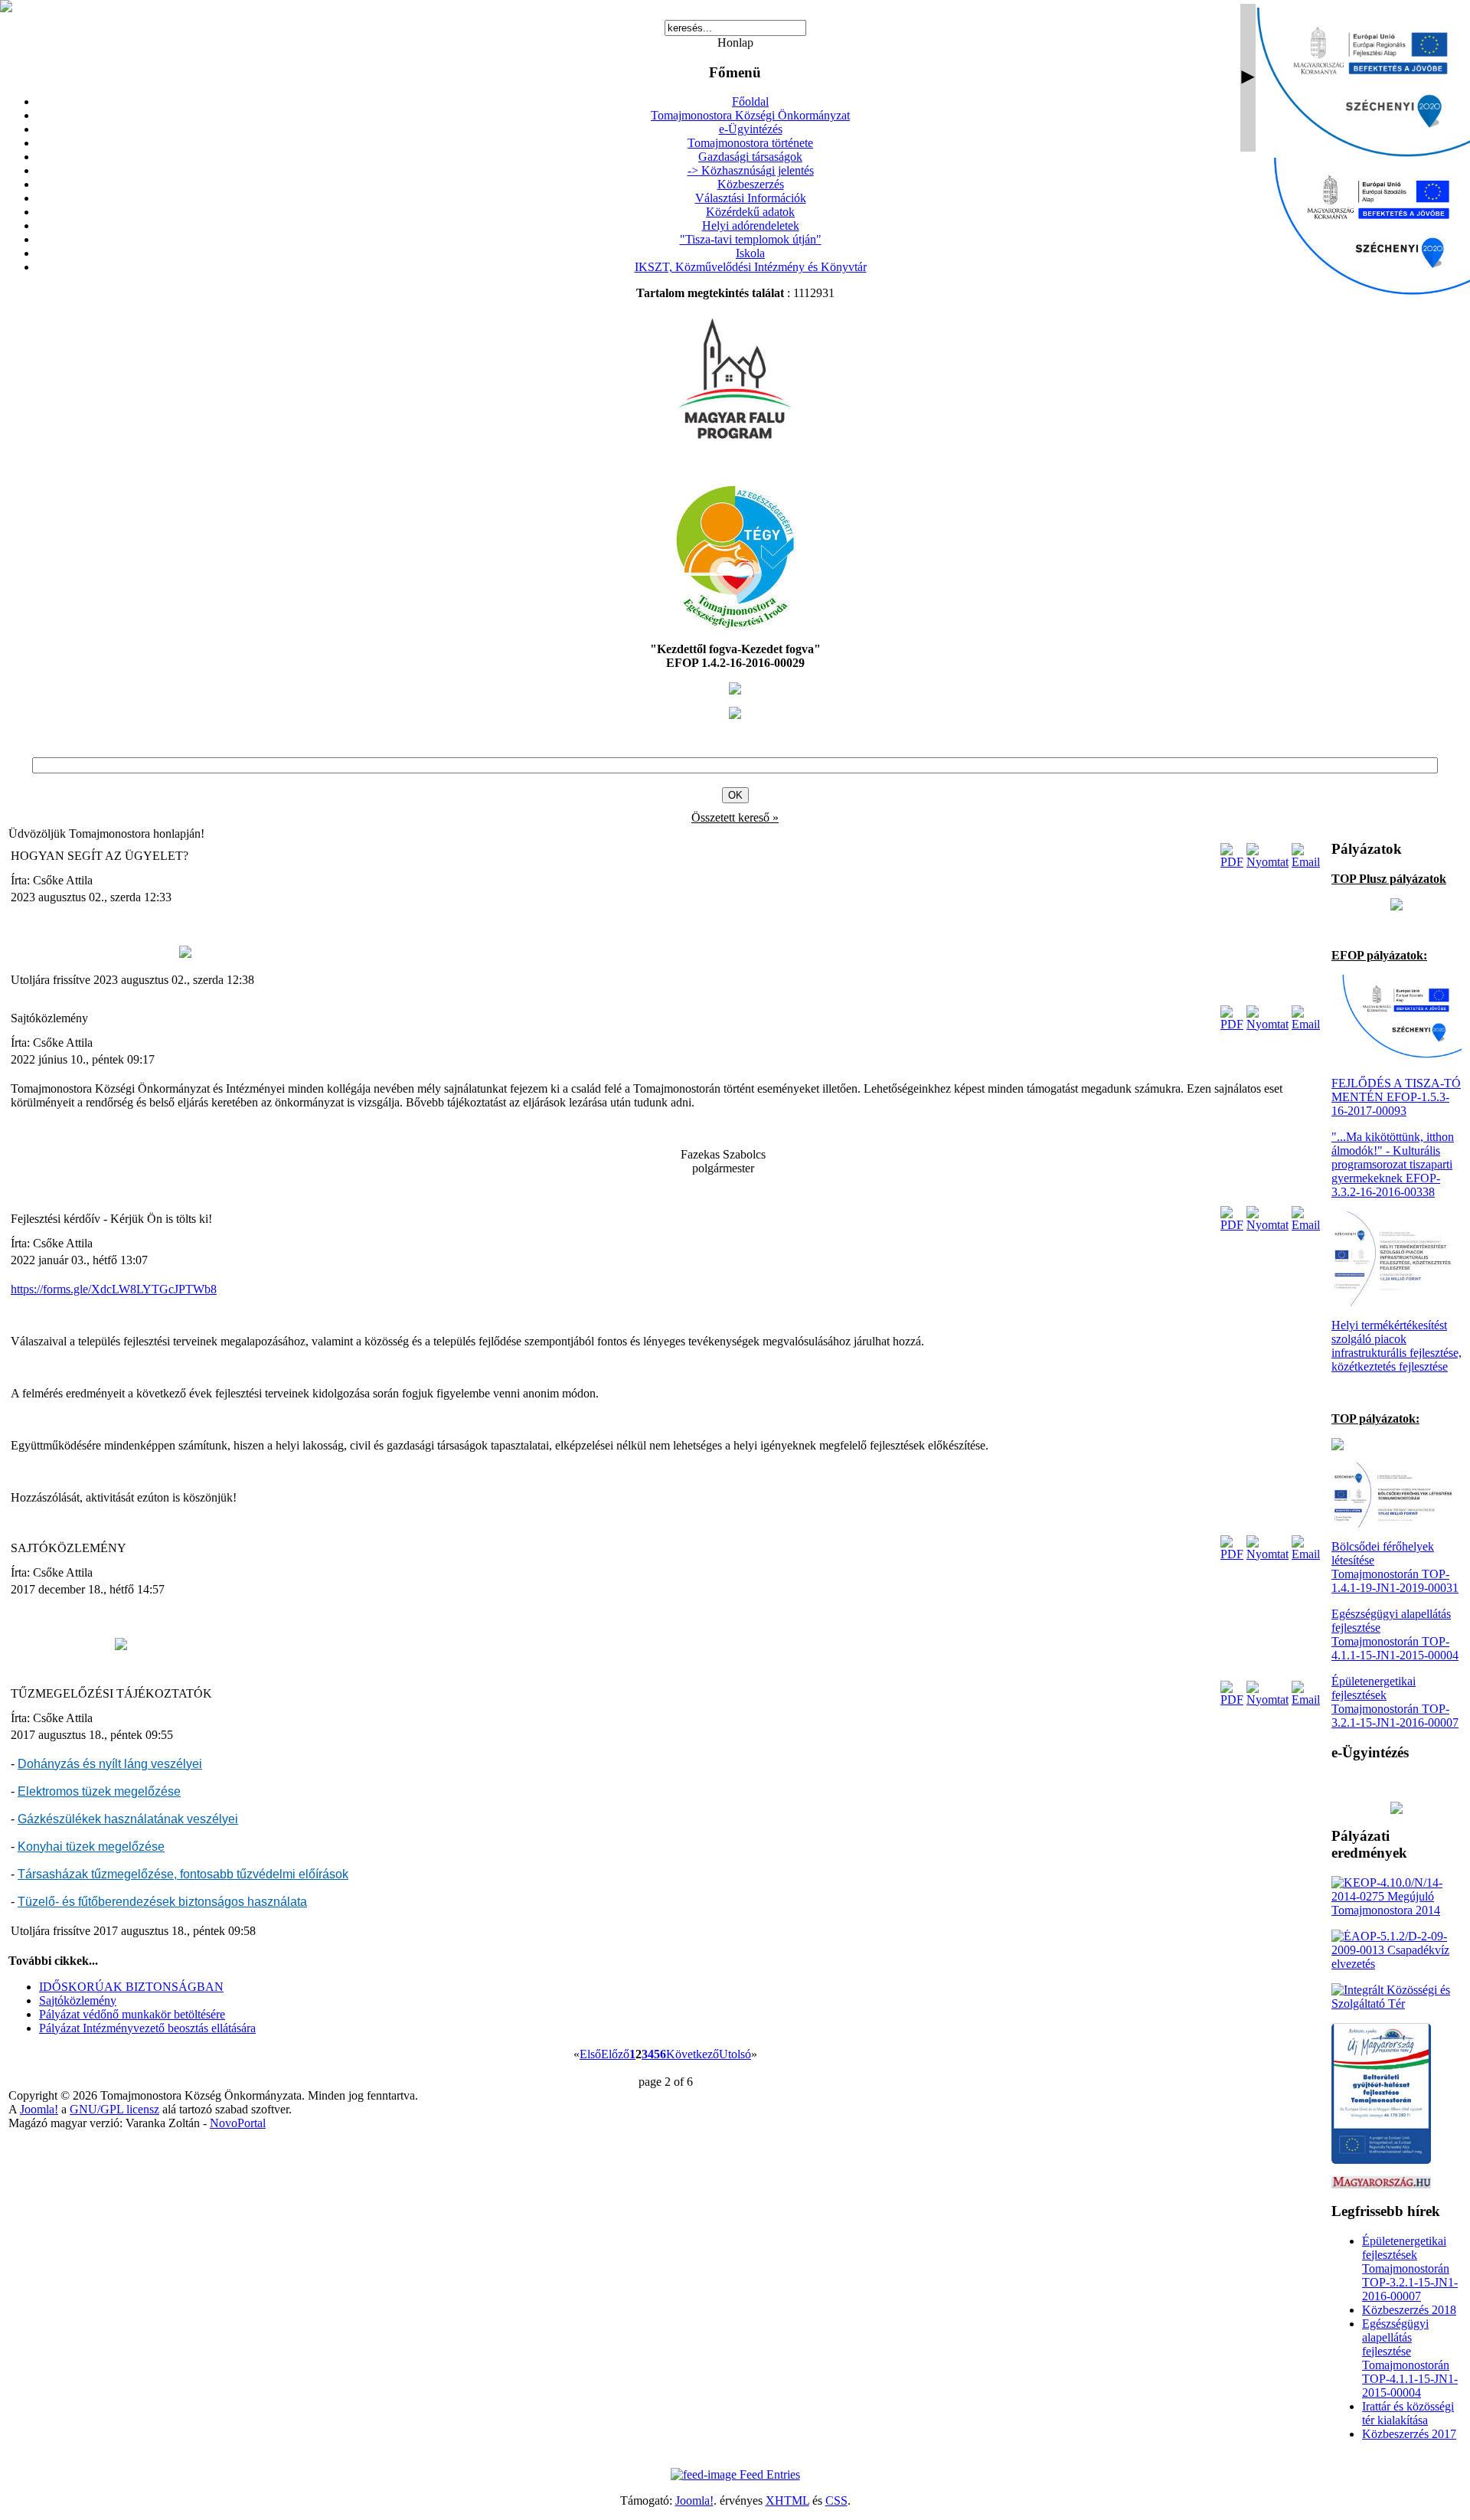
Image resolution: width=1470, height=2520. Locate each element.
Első (590, 2054)
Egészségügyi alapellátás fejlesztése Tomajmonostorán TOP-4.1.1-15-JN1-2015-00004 (1395, 1634)
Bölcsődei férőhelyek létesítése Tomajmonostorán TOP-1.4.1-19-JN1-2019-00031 (1395, 1567)
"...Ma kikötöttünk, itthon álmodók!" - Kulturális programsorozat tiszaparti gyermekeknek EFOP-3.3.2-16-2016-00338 (1393, 1164)
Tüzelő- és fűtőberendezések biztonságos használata (162, 1902)
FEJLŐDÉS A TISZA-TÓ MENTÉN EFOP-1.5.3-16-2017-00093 (1396, 1097)
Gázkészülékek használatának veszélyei (128, 1819)
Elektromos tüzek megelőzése (99, 1791)
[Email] (1306, 862)
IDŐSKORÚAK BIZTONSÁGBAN (131, 1987)
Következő (693, 2054)
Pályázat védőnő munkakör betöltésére (132, 2014)
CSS (836, 2500)
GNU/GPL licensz (114, 2109)
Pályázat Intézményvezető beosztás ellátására (147, 2028)
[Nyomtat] (1267, 862)
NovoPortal (238, 2123)
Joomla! (39, 2109)
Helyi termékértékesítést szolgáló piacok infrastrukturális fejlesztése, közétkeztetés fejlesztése (1396, 1346)
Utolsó (735, 2054)
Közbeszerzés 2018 (1409, 2310)
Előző (615, 2054)
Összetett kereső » (735, 817)
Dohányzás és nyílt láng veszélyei (110, 1764)
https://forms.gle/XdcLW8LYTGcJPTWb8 (114, 1289)
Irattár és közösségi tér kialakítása (1408, 2413)
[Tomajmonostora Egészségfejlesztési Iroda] (735, 626)
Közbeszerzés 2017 (1409, 2434)
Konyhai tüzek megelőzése (91, 1847)
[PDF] (1232, 862)
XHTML (787, 2500)
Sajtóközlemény (78, 2000)
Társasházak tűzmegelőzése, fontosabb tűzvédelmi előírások (183, 1874)
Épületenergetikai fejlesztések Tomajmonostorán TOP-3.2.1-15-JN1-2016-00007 (1395, 1702)
